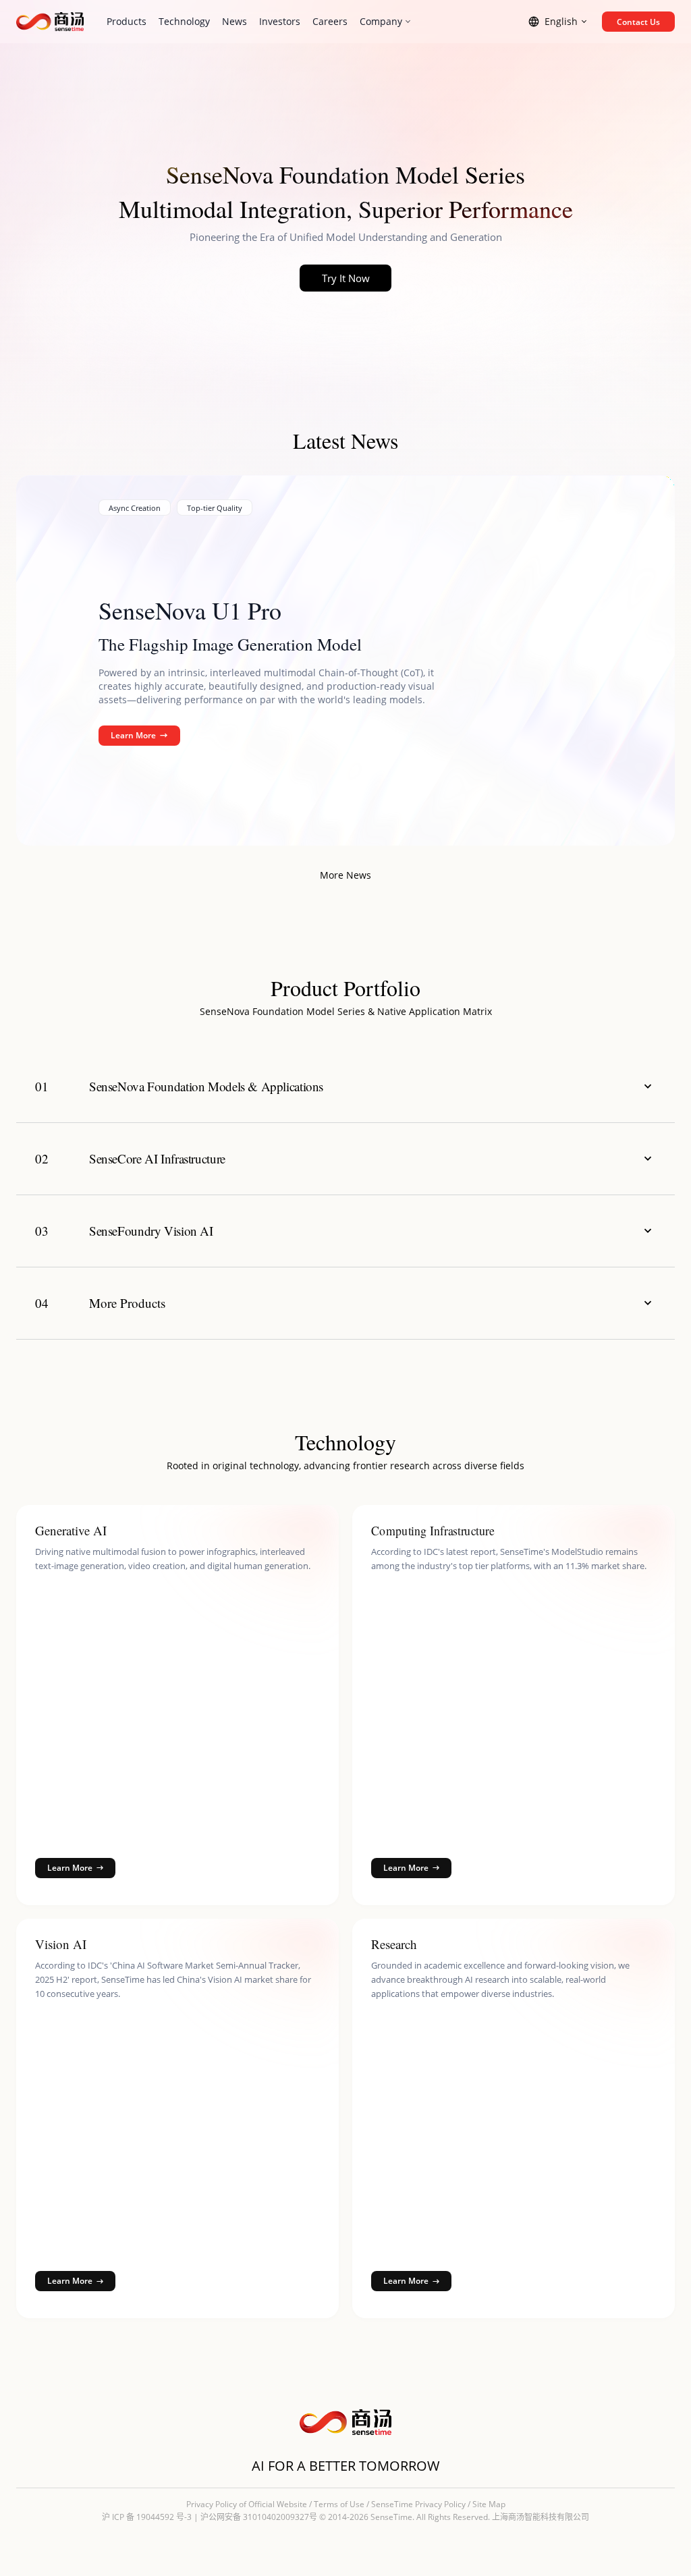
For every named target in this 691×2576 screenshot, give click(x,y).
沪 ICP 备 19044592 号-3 (147, 2517)
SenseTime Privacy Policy (418, 2504)
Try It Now (346, 278)
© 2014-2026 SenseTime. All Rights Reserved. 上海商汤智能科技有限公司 (454, 2517)
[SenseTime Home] (50, 22)
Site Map (489, 2504)
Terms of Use (339, 2504)
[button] (345, 1087)
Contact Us (638, 22)
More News (345, 875)
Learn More (133, 735)
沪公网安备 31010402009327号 (259, 2517)
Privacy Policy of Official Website (247, 2504)
